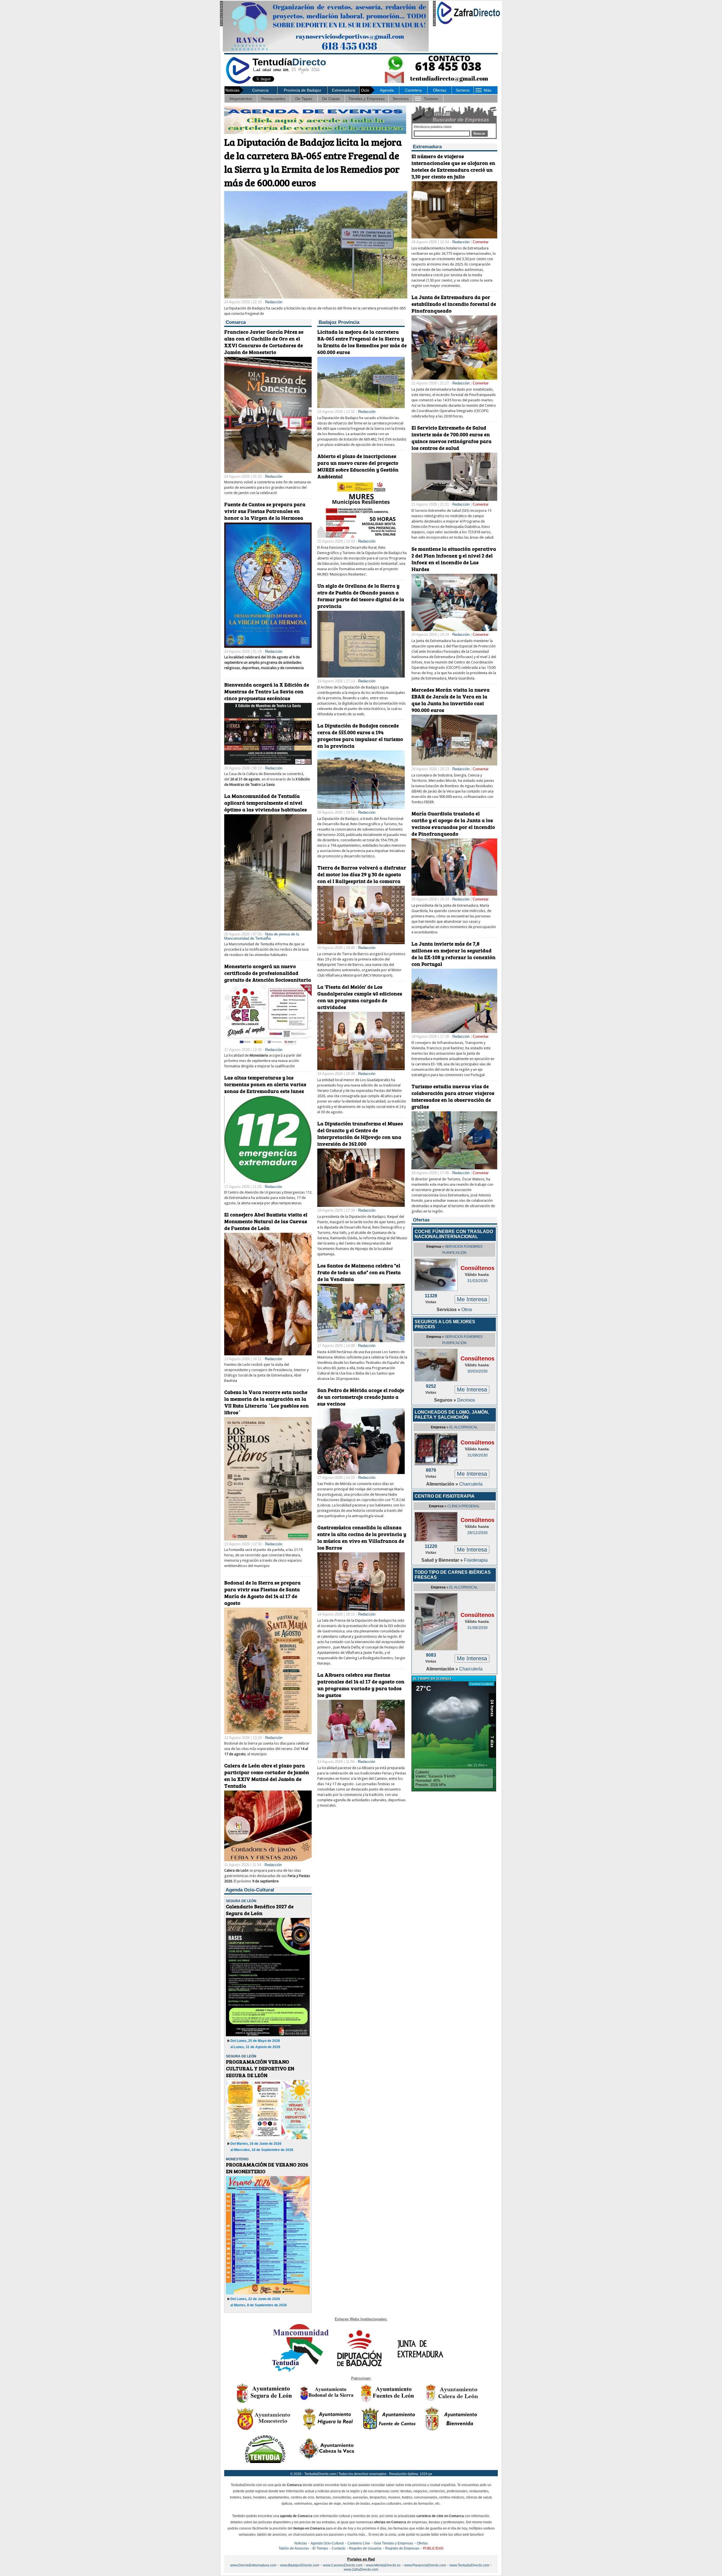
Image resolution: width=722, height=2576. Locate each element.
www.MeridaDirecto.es (383, 2565)
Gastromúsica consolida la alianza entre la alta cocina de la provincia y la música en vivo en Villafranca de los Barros (362, 1537)
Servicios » (449, 1310)
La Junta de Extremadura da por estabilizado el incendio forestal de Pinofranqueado (454, 304)
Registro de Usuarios (365, 2548)
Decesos (466, 1400)
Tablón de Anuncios (294, 2548)
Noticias (301, 2543)
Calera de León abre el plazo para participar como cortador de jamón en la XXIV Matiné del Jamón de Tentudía (267, 1776)
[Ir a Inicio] (238, 83)
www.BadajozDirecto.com (300, 2565)
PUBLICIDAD (433, 2548)
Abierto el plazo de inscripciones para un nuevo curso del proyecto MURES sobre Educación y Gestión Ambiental (358, 466)
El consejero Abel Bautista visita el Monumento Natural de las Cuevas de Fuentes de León (266, 1221)
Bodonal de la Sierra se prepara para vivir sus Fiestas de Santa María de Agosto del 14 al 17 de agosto (262, 1593)
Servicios (401, 99)
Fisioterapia (476, 1560)
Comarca (260, 90)
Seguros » (446, 1400)
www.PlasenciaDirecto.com (425, 2565)
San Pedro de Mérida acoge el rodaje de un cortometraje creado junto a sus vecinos (361, 1397)
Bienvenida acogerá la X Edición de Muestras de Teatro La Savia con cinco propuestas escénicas (267, 691)
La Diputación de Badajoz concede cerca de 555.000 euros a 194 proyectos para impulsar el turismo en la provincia (360, 736)
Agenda (387, 90)
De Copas (331, 99)
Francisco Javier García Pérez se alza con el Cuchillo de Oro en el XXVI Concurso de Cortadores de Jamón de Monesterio (264, 342)
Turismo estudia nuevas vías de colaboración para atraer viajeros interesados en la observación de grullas (453, 1096)
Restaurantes (273, 99)
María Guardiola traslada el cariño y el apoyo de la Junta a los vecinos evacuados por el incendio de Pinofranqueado (453, 824)
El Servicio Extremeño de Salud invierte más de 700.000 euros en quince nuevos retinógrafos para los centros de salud (452, 438)
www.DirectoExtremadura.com (253, 2565)
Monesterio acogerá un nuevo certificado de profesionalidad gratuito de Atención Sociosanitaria (268, 973)
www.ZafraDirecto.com (361, 2570)
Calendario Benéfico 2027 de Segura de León (260, 1910)
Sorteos (463, 90)
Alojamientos (241, 99)
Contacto (339, 2548)
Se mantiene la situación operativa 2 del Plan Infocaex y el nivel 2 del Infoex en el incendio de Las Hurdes (454, 559)
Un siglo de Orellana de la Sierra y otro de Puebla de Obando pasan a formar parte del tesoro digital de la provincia (361, 596)
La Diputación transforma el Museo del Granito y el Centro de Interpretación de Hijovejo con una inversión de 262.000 (360, 1134)
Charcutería (471, 1484)
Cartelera (413, 90)
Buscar (479, 134)
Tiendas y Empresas (366, 99)
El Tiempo (320, 2548)
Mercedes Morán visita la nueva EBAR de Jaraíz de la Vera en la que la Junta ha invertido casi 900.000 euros (451, 700)
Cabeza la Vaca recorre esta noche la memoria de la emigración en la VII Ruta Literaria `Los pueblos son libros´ (267, 1402)
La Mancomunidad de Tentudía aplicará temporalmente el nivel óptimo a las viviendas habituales (266, 803)
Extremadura (344, 90)
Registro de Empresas (402, 2548)
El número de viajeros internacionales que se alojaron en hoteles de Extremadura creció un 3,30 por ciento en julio (453, 166)
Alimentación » (443, 1484)
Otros (467, 1310)
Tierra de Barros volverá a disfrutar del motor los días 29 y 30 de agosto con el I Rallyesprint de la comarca (362, 874)
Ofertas (440, 90)
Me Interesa (472, 1299)
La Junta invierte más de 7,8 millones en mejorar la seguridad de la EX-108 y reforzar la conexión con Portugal (454, 954)
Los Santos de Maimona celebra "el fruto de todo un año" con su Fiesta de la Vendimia (359, 1272)
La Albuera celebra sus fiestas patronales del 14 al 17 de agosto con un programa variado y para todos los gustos (361, 1685)
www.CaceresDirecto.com (343, 2565)
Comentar (481, 242)
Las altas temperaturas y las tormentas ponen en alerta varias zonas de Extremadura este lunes (265, 1084)
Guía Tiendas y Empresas (393, 2543)
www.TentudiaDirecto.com (469, 2565)
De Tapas (304, 99)
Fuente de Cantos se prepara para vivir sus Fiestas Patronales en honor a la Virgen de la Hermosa (265, 511)
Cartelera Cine (359, 2543)
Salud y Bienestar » (443, 1560)
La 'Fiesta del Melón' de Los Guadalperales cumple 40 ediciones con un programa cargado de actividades (360, 997)
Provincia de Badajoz (302, 90)
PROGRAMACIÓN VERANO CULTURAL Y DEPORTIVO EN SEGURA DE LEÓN (260, 2068)
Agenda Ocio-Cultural (327, 2543)
